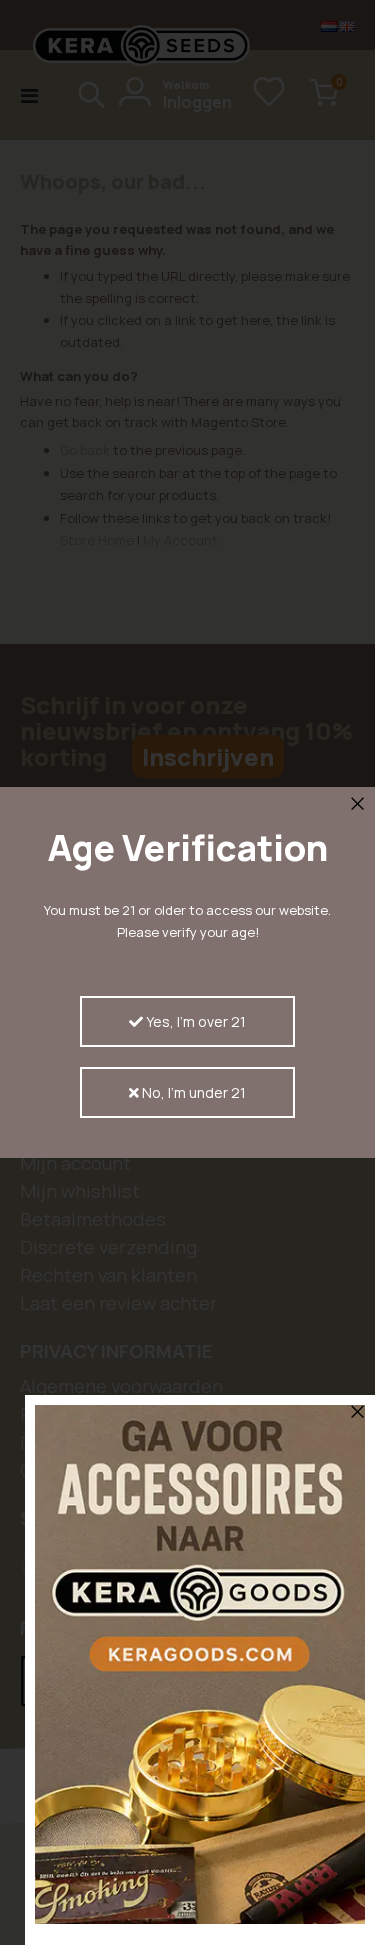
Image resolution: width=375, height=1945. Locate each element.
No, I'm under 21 (192, 1092)
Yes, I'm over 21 (194, 1021)
